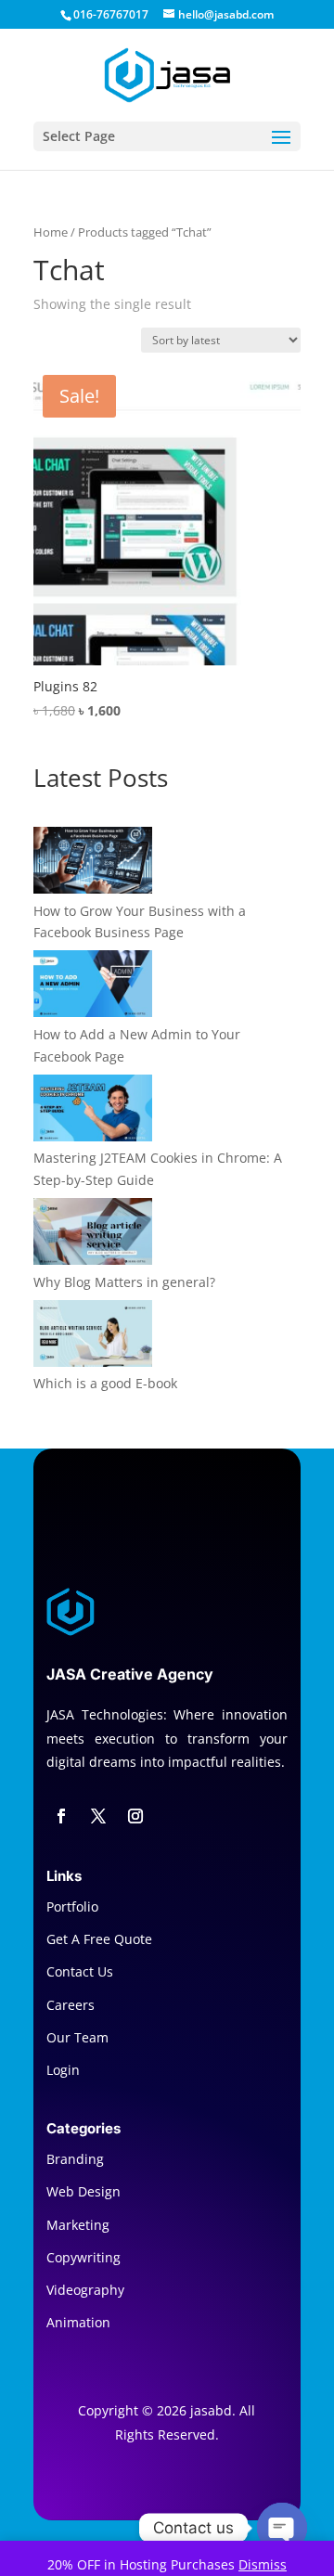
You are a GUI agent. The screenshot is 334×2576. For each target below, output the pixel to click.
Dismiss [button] (263, 2564)
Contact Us (80, 1971)
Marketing (78, 2225)
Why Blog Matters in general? (124, 1282)
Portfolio (72, 1906)
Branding (75, 2159)
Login (63, 2070)
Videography (85, 2290)
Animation (78, 2322)
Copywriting (83, 2257)
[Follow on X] (98, 1816)
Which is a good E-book (105, 1383)
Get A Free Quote (99, 1939)
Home (51, 232)
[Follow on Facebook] (61, 1816)
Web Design (83, 2191)
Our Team (77, 2037)
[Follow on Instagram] (135, 1816)
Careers (71, 2005)
